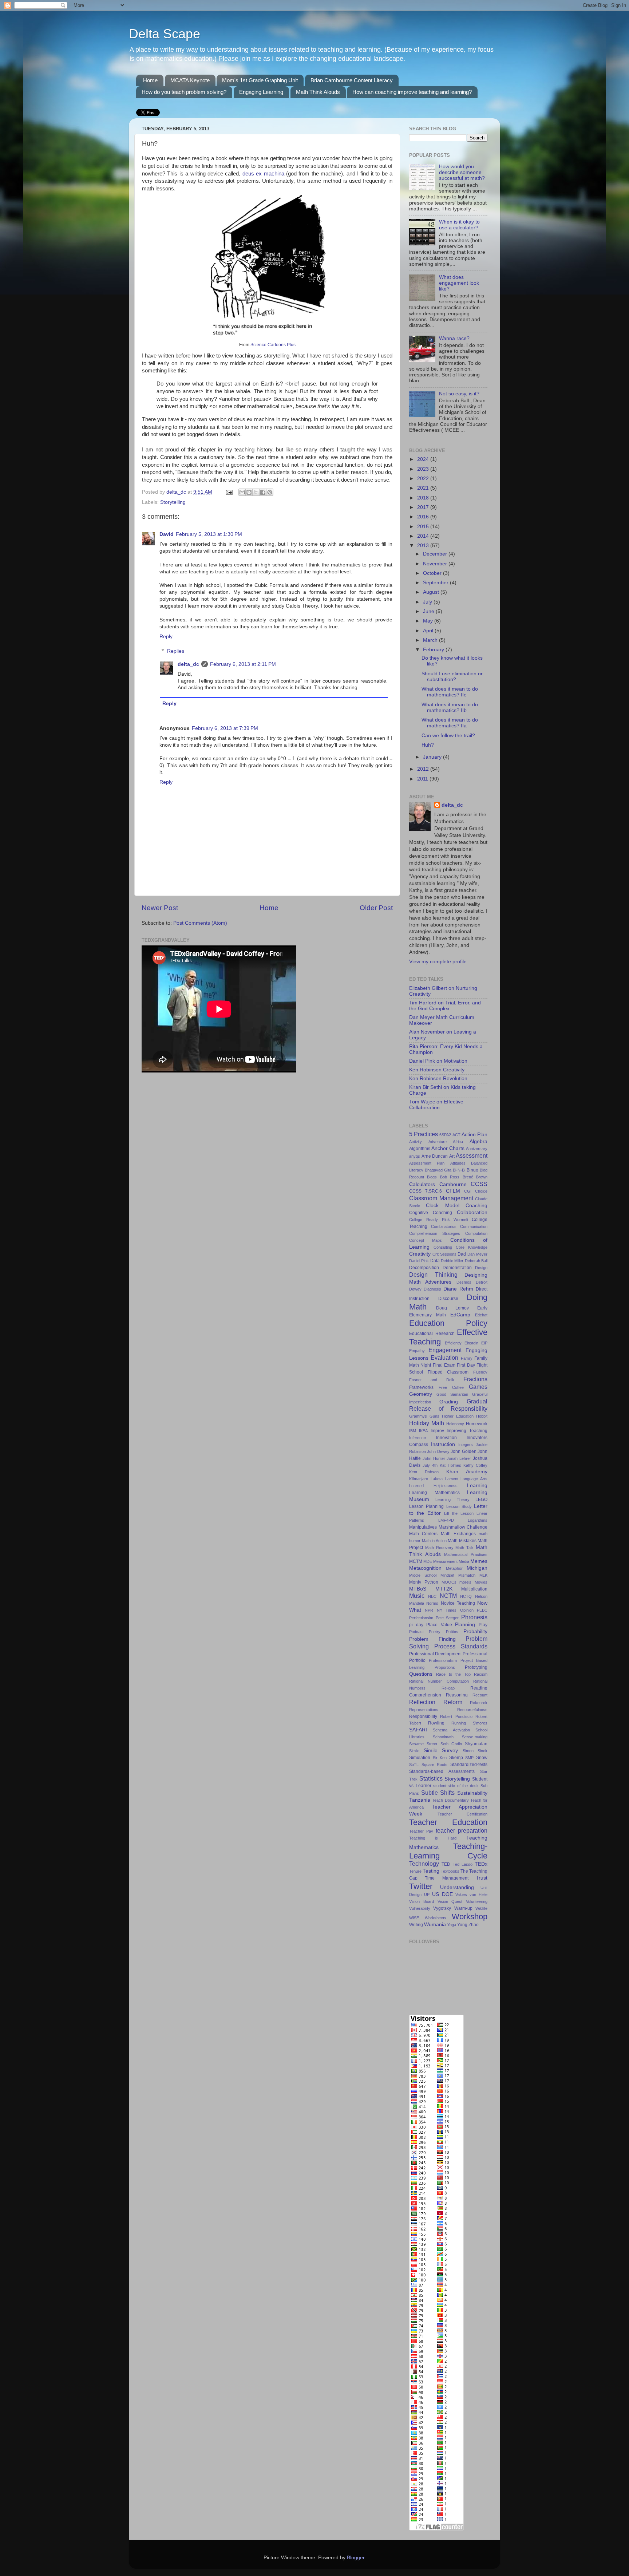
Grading (449, 1402)
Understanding (457, 1887)
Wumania (435, 1925)
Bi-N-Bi (459, 1170)
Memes (479, 1561)
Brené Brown (475, 1177)
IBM (413, 1431)
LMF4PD (446, 1520)
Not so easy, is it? (459, 394)
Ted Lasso (463, 1864)
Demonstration (457, 1268)
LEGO (481, 1500)
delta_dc (188, 664)
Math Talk (464, 1548)
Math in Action (434, 1541)
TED (446, 1864)
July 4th (430, 1465)
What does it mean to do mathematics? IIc (450, 692)
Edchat (481, 1315)
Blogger (356, 2558)
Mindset (447, 1575)
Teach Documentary (450, 1800)
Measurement (445, 1561)
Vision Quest (450, 1901)
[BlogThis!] (249, 492)
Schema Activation (451, 1730)
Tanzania (420, 1800)
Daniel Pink (419, 1261)
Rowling (436, 1723)
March (431, 640)
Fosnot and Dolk (432, 1380)
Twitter (421, 1886)
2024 (424, 459)
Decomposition (424, 1268)
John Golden (463, 1451)
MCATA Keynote (190, 80)
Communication (474, 1226)
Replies (176, 651)
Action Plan (474, 1135)
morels (465, 1582)
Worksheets (436, 1918)
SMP (469, 1758)
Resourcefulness (472, 1710)
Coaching (476, 1206)
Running (459, 1723)
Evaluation (444, 1358)
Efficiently (453, 1343)
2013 (424, 546)
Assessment (472, 1155)
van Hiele (478, 1895)
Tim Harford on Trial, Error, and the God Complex (445, 1006)
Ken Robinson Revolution (438, 1078)
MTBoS (418, 1589)
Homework (477, 1424)
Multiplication (474, 1589)
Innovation (446, 1438)
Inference (418, 1438)
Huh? (428, 745)
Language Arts (474, 1479)
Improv (437, 1431)
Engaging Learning (261, 92)
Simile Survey (441, 1751)
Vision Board (422, 1901)
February (434, 650)
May (429, 621)
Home (150, 80)
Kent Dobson (424, 1472)
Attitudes (458, 1163)
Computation (476, 1233)
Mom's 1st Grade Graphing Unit (260, 80)
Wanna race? (454, 338)
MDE (428, 1561)
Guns (434, 1416)
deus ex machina (263, 174)
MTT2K (444, 1589)
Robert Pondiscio (456, 1716)
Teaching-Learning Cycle (448, 1851)
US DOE (442, 1894)
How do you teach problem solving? (184, 92)
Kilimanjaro (419, 1479)
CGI (468, 1191)
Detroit (482, 1282)
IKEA (423, 1431)
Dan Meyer (477, 1254)
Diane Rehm (458, 1289)
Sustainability (472, 1793)
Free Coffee (451, 1387)
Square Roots (435, 1765)
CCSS (479, 1184)
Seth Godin (451, 1744)
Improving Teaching (467, 1431)
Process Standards (461, 1646)
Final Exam (444, 1365)
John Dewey (438, 1451)
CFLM (453, 1191)
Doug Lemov (452, 1308)
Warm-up (463, 1908)
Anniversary (477, 1149)
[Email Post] (229, 492)
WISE (414, 1918)
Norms (432, 1603)
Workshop (470, 1917)
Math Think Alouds (318, 92)
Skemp (456, 1758)
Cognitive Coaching (431, 1213)
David (167, 534)
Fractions (475, 1379)
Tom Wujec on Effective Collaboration (436, 1105)
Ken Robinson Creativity (437, 1070)
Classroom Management (441, 1198)
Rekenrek (479, 1703)
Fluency (480, 1372)
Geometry (421, 1394)
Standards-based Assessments (442, 1771)
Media (464, 1561)
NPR (429, 1610)
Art (452, 1156)
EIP (484, 1343)
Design (481, 1268)
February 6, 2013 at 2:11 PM (243, 664)
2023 (424, 469)
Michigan (477, 1568)
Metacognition (425, 1568)
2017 (424, 507)
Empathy (417, 1351)
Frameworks (421, 1387)
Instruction (443, 1444)
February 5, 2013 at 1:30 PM (209, 534)
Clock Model (442, 1206)
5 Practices (424, 1134)
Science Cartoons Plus (273, 345)
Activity (416, 1142)
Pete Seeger (447, 1618)
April (429, 631)
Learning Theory (452, 1500)
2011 (423, 779)
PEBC (482, 1610)
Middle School (423, 1575)
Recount (480, 1695)
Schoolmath (443, 1737)
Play (483, 1625)
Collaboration (472, 1212)
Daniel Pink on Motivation (438, 1061)
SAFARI (418, 1730)
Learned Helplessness (433, 1486)
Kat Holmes (450, 1465)
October (433, 573)
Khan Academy (467, 1472)
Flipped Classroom (448, 1372)
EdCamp (460, 1315)
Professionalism (443, 1660)
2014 (424, 536)
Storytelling (173, 502)
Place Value (439, 1625)
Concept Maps (426, 1240)
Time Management (446, 1878)
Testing (431, 1871)
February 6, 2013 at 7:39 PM (225, 728)
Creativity (420, 1254)
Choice (481, 1191)
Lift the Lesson (459, 1513)
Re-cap (448, 1688)
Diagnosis (432, 1289)
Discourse (448, 1299)
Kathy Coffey (475, 1465)
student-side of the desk (456, 1786)
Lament (452, 1479)
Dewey (415, 1289)
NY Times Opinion (455, 1610)
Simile (414, 1751)
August (432, 592)
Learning (477, 1485)
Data (435, 1261)
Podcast (416, 1632)
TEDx (481, 1864)
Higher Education (458, 1416)
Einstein (471, 1343)
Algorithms (420, 1149)
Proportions (445, 1667)
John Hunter (434, 1458)
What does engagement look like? (459, 283)
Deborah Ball (476, 1261)
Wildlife (481, 1908)
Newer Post (160, 908)
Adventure (438, 1142)
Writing (416, 1925)
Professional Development (435, 1654)
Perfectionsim (421, 1618)
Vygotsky (442, 1908)
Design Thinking (433, 1275)
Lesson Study (459, 1506)
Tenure (415, 1871)
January (433, 757)
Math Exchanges (458, 1534)
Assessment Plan (427, 1163)
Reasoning (457, 1695)
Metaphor (454, 1568)
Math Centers (423, 1534)
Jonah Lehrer (459, 1458)
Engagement (445, 1350)
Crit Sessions (444, 1254)
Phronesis (474, 1617)
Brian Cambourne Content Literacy (352, 80)
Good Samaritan (452, 1394)
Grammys (418, 1416)
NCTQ (466, 1596)
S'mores (480, 1723)
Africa (458, 1142)
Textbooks (450, 1871)
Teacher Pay (421, 1831)
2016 (424, 517)
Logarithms (478, 1520)
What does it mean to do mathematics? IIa (450, 723)
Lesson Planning (426, 1506)
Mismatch (467, 1575)
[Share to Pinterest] (270, 492)
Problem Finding (432, 1639)
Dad (462, 1254)
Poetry (435, 1632)
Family (467, 1358)
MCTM (416, 1561)
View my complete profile (438, 962)
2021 (424, 488)
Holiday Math (427, 1423)
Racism (481, 1674)
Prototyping (476, 1667)
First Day (466, 1365)
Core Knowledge (472, 1247)
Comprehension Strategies (435, 1233)
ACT (456, 1135)
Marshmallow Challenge (463, 1527)
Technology (424, 1864)
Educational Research (432, 1334)
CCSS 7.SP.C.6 (426, 1191)
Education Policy (448, 1323)
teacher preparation (462, 1830)
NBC (432, 1596)
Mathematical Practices (466, 1554)
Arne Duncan (435, 1156)
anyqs (415, 1156)
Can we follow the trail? (448, 736)
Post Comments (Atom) (200, 923)
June (429, 611)
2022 (424, 479)
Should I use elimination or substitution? (452, 677)
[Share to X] (256, 492)
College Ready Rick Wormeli (438, 1220)
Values (461, 1895)
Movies (481, 1582)
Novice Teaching (458, 1603)
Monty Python (424, 1582)
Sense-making (475, 1737)
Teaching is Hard (433, 1838)
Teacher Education (448, 1822)
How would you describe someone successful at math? (462, 172)
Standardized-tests (469, 1765)
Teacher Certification (463, 1814)
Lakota (437, 1479)
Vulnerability (420, 1908)
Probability (475, 1631)
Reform (453, 1702)
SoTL (414, 1765)
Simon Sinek (475, 1751)
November (436, 564)
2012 (424, 769)
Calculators (422, 1184)
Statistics (431, 1778)
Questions (421, 1674)
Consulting (443, 1247)
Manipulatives (423, 1527)
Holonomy (455, 1424)
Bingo (472, 1170)
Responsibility (423, 1716)
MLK (483, 1575)
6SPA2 (445, 1135)
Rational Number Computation (439, 1681)
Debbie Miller (452, 1261)
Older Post (376, 908)
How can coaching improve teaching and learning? (412, 92)
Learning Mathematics (434, 1493)
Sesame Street (423, 1744)
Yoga (452, 1925)
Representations (424, 1710)
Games (478, 1387)
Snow (482, 1758)
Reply (166, 637)
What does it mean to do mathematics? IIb (450, 708)
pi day (416, 1625)
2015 (424, 527)
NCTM (448, 1596)
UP (427, 1895)
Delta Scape (165, 34)
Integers (466, 1445)
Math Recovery (439, 1548)
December (436, 554)
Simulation (420, 1758)
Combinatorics (444, 1226)
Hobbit (482, 1416)
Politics (452, 1632)
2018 (424, 498)
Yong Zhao (468, 1925)
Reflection (422, 1702)
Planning (465, 1625)
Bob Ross (450, 1177)
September (436, 583)
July (428, 602)
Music (417, 1596)
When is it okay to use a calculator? (459, 225)
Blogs (432, 1177)
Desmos (464, 1282)
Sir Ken (440, 1758)
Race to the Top (453, 1674)
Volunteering (477, 1901)
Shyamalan (476, 1744)
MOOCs (449, 1582)
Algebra (478, 1141)
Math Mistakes (462, 1541)
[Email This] (242, 492)
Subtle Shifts (438, 1793)
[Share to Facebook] (263, 492)
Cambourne (453, 1184)
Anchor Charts (448, 1148)
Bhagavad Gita (438, 1170)
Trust (482, 1878)
